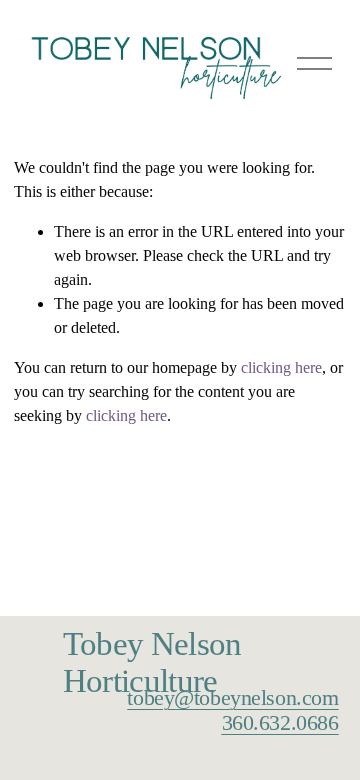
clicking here (281, 367)
